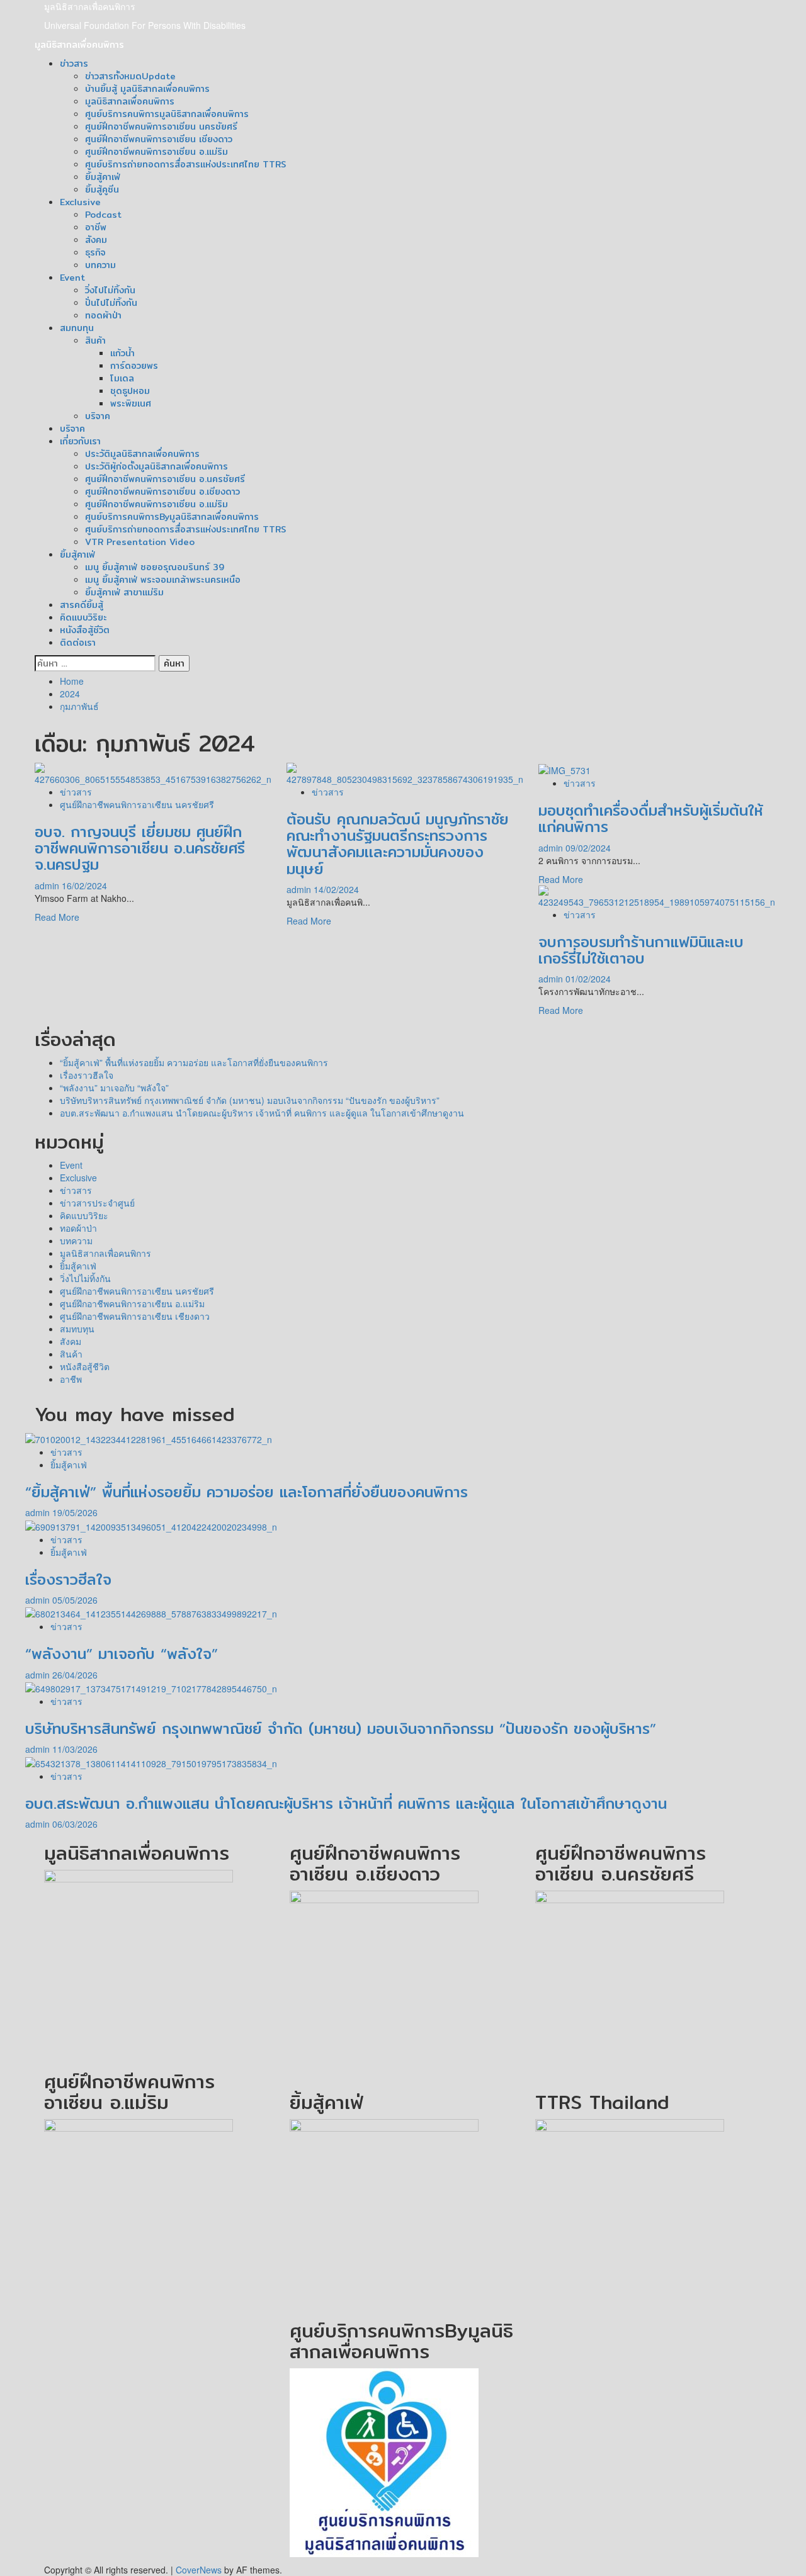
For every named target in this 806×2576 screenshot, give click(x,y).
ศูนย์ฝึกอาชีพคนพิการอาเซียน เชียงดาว (159, 139)
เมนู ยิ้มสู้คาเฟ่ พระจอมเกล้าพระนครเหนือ (163, 580)
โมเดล (122, 378)
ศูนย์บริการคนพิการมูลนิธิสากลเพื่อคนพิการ (167, 114)
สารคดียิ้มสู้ (82, 605)
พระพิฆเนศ (131, 403)
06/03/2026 (75, 1824)
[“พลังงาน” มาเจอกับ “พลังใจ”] (151, 1612)
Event (72, 278)
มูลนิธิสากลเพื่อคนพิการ (90, 6)
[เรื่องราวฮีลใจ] (151, 1525)
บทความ (100, 265)
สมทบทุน (77, 328)
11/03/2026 (75, 1749)
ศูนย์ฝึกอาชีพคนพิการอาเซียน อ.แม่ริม (156, 152)
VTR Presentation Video (140, 542)
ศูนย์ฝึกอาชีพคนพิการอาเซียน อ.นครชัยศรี (165, 479)
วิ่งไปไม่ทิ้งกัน (110, 290)
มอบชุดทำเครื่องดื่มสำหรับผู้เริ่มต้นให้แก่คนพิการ (651, 818)
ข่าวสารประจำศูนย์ (97, 1203)
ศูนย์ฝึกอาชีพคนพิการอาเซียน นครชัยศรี (161, 127)
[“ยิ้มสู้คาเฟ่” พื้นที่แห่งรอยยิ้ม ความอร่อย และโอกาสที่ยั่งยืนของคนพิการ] (149, 1437)
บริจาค (98, 416)
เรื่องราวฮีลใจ (87, 1075)
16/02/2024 (84, 886)
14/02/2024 (336, 889)
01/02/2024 (588, 979)
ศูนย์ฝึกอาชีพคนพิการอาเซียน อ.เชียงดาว (162, 492)
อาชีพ (96, 227)
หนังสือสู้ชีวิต (85, 630)
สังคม (96, 240)
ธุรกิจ (95, 252)
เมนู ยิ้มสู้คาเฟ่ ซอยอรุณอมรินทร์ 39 (155, 567)
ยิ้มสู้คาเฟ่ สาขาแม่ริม (124, 592)
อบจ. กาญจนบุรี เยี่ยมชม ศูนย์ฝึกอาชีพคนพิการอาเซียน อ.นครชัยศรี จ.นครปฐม (140, 848)
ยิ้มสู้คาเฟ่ (103, 177)
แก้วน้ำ (122, 353)
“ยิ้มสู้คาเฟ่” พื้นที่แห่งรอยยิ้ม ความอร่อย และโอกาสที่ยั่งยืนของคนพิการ (194, 1062)
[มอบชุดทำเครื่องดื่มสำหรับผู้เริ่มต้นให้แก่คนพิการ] (565, 769)
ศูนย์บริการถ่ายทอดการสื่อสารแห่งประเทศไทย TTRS (185, 164)
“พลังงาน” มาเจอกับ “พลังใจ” (114, 1088)
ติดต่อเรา (78, 643)
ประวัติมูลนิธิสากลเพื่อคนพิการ (142, 454)
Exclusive (80, 202)
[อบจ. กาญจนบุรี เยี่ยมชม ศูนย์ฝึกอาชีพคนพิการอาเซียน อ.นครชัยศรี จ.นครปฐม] (153, 772)
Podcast (103, 215)
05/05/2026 (75, 1600)
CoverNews (199, 2570)
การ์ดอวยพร (134, 366)
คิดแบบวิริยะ (83, 617)
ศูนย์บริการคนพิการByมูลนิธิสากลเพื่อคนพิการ (172, 517)
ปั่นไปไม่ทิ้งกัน (111, 303)
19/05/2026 (75, 1512)
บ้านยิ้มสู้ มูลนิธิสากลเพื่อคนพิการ (147, 89)
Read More (57, 917)
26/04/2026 (75, 1675)
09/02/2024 (588, 848)
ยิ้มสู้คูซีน (102, 189)
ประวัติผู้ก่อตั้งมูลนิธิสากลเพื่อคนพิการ (156, 466)
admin (48, 886)
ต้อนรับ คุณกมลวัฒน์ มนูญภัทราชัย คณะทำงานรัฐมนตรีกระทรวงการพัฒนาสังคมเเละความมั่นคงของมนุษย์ (398, 844)
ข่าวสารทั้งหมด (130, 76)
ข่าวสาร (74, 64)
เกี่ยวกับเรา (80, 441)
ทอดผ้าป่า (103, 315)
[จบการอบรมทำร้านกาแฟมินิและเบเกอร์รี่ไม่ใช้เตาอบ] (657, 895)
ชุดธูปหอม (130, 391)
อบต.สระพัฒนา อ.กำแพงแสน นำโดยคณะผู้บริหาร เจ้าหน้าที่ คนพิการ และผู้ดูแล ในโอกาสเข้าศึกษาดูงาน (262, 1113)
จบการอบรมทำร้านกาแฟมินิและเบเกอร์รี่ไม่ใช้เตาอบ (641, 950)
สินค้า (95, 340)
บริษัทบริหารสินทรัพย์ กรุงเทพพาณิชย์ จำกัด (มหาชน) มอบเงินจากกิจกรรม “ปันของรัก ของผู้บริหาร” (250, 1100)
